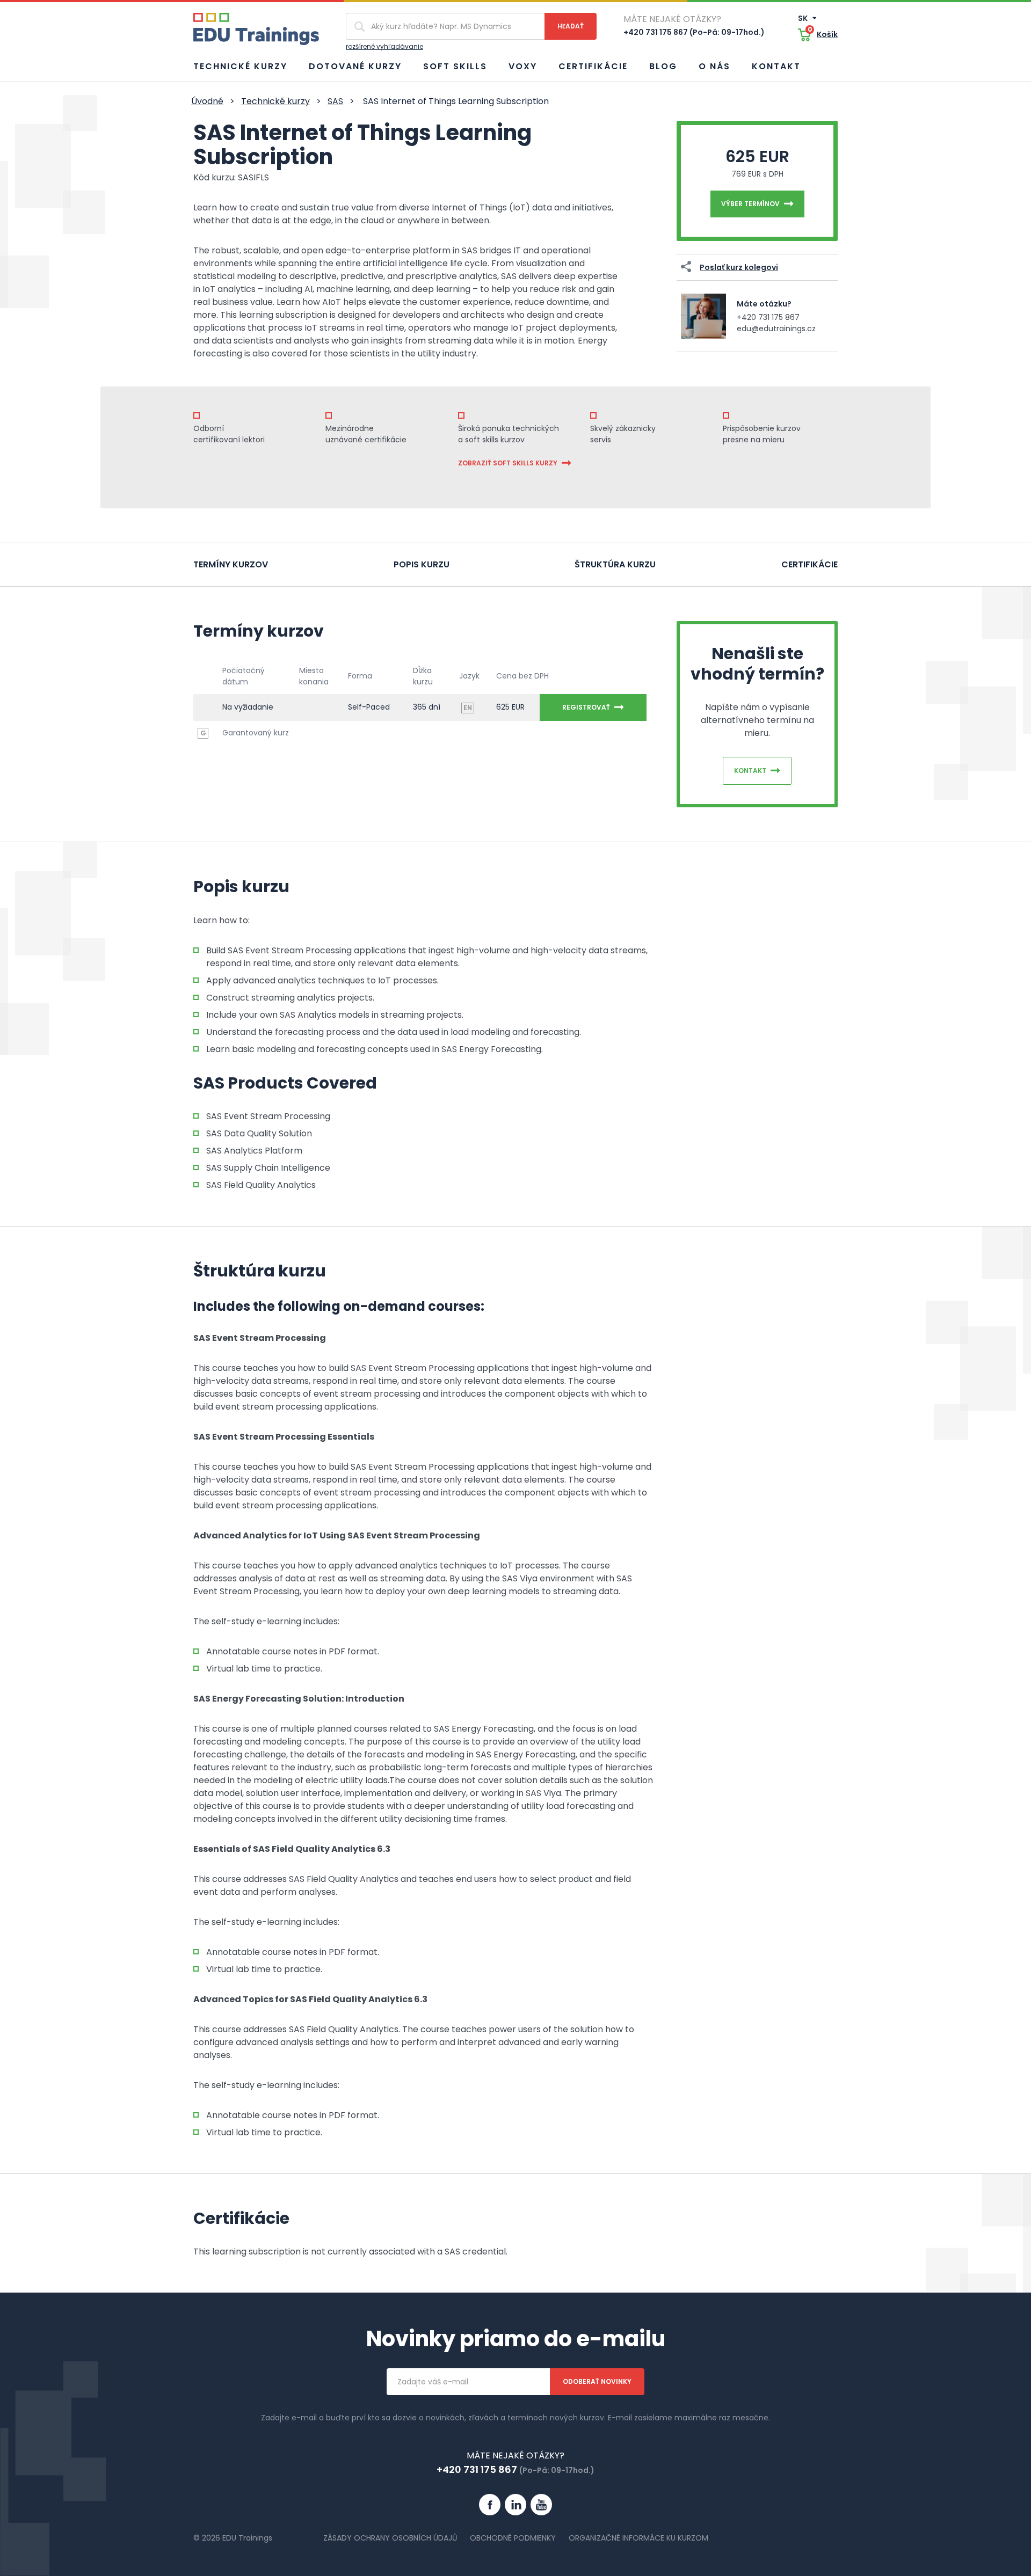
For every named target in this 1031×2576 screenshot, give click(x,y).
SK (804, 18)
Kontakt (776, 66)
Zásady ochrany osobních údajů (390, 2538)
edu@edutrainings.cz (776, 329)
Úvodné (207, 101)
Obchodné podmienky (513, 2538)
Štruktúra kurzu (615, 564)
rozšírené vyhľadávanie (384, 46)
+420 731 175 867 (768, 317)
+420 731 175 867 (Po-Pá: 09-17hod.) (694, 32)
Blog (663, 66)
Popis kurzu (422, 564)
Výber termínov (750, 204)
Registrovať (586, 707)
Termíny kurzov (231, 564)
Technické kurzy (240, 66)
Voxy (523, 66)
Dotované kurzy (355, 66)
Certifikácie (593, 66)
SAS (335, 101)
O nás (714, 66)
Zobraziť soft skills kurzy (508, 463)
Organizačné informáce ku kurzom (638, 2538)
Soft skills (455, 66)
